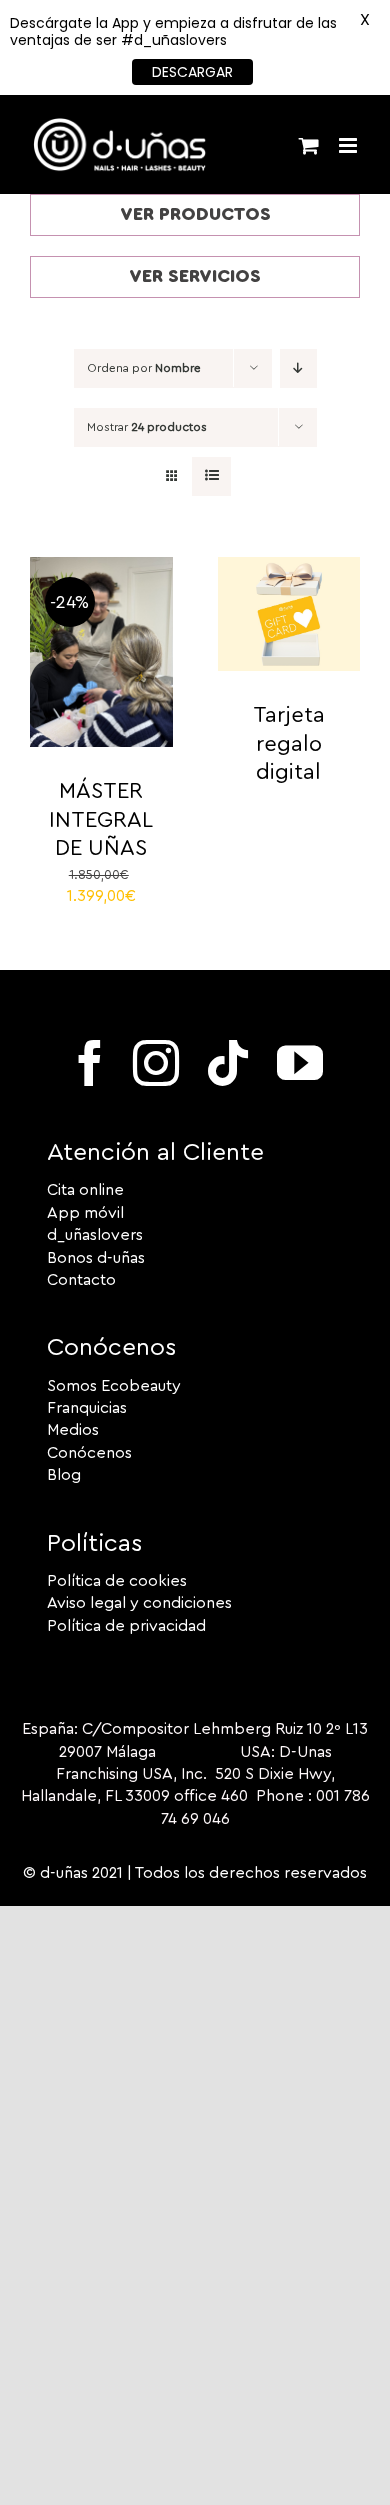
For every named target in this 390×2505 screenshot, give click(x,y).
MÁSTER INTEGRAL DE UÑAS (101, 819)
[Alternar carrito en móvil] (309, 145)
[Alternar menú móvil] (349, 145)
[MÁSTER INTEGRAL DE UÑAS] (101, 568)
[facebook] (90, 1063)
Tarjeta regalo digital (289, 743)
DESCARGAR (192, 72)
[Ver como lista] (211, 476)
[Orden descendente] (298, 368)
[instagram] (156, 1063)
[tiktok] (228, 1063)
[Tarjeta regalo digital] (289, 568)
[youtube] (300, 1063)
